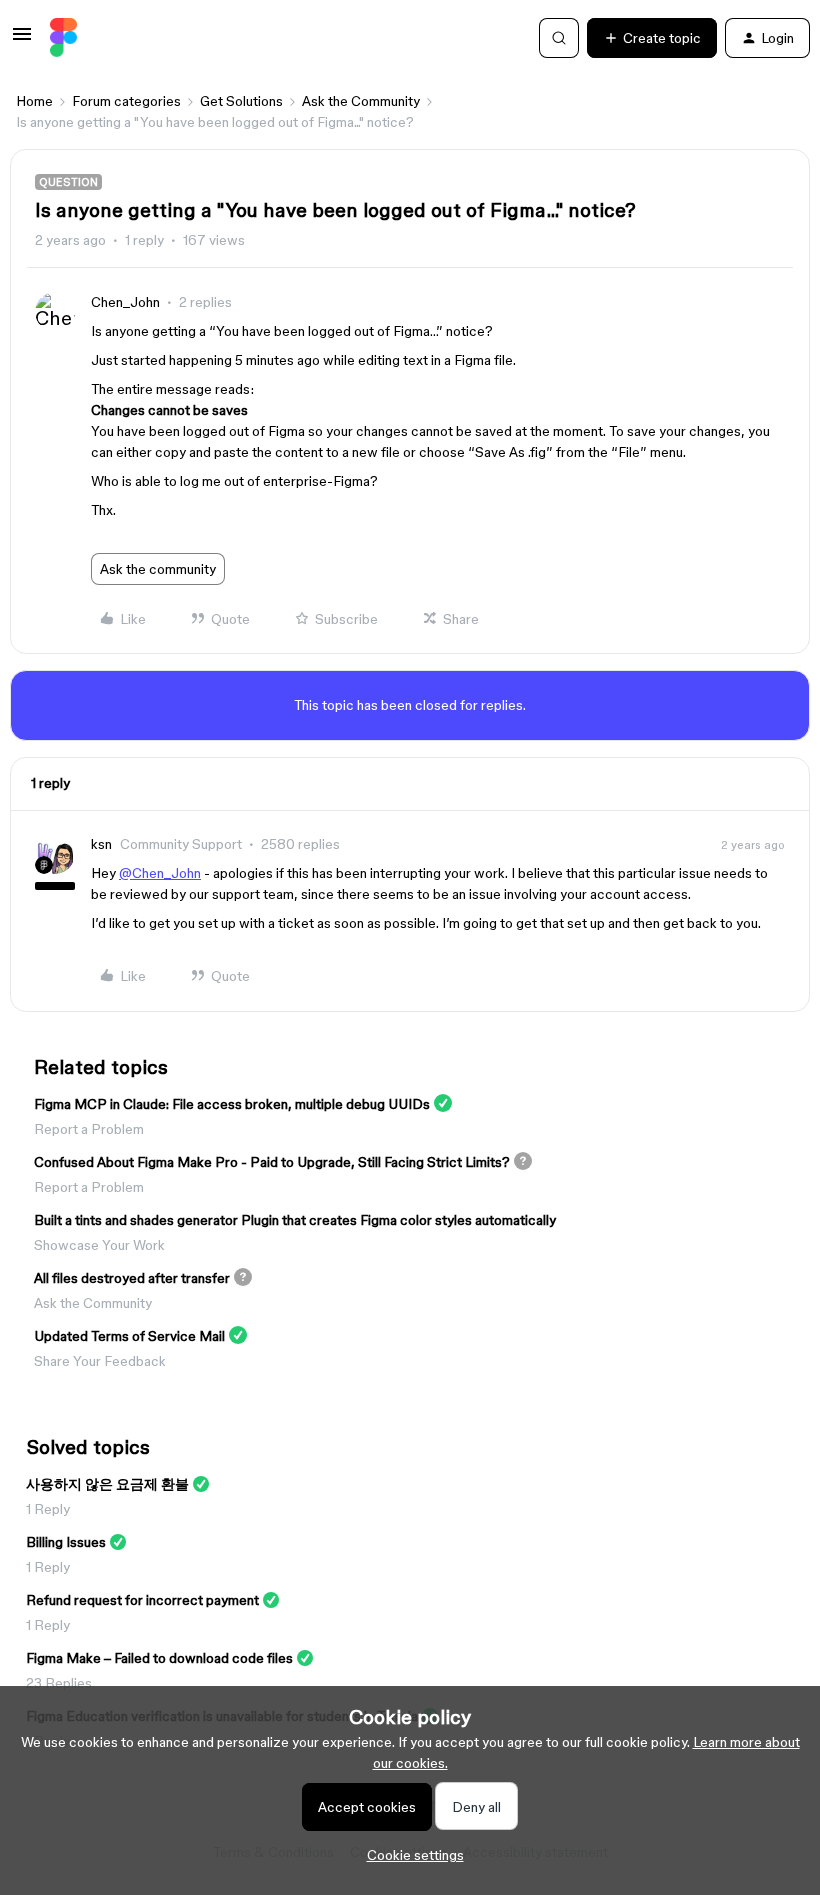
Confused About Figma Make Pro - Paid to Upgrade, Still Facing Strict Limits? (272, 1162)
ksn (101, 844)
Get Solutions (241, 101)
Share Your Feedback (100, 1361)
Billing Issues (66, 1542)
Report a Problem (89, 1129)
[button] (22, 41)
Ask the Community (361, 101)
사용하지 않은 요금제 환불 (107, 1484)
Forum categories (126, 101)
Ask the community (158, 569)
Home (34, 101)
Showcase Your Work (99, 1245)
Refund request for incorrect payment (142, 1600)
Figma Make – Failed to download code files (159, 1658)
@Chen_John (160, 873)
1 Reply (48, 1509)
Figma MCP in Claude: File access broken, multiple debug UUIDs (232, 1104)
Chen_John (125, 302)
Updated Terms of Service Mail (129, 1336)
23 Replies (59, 1683)
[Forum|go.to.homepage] (63, 38)
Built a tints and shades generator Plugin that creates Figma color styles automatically (295, 1220)
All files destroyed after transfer (132, 1278)
